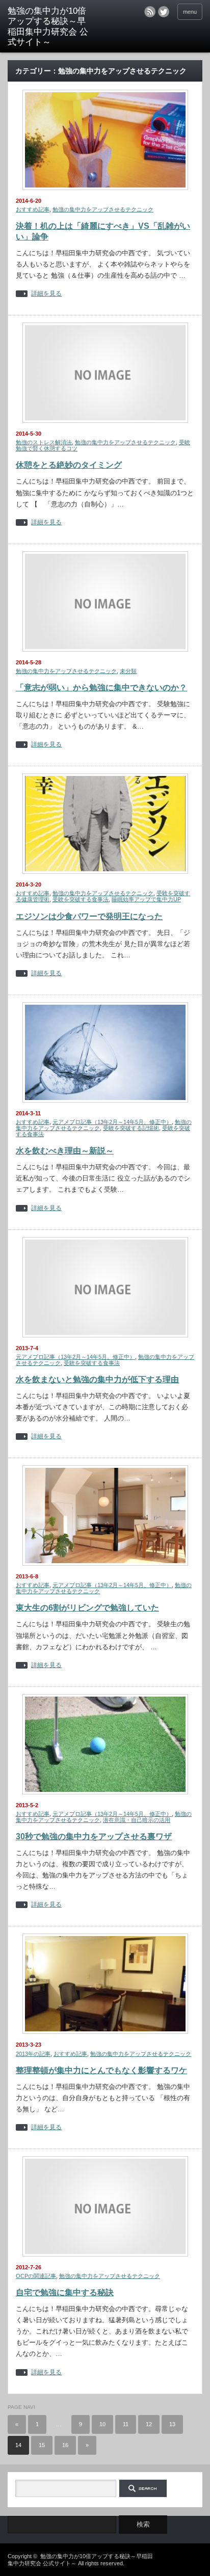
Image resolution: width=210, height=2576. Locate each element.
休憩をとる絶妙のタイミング (69, 465)
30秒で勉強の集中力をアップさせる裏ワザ (94, 1836)
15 (42, 2445)
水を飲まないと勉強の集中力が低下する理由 (97, 1379)
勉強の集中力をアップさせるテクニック (103, 209)
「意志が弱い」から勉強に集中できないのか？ (101, 688)
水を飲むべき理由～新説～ (65, 1151)
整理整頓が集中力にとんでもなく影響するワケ (101, 2070)
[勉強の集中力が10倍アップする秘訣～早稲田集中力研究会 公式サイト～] (50, 27)
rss (150, 12)
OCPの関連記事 (36, 2276)
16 (65, 2445)
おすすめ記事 (33, 209)
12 (149, 2424)
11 (126, 2424)
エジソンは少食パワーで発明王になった (89, 916)
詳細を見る (46, 294)
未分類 (128, 671)
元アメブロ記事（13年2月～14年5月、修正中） (112, 1122)
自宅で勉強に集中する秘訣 (65, 2292)
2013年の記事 (33, 2054)
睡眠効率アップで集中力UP (146, 899)
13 (172, 2424)
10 (102, 2424)
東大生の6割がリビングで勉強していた (87, 1608)
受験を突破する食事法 (81, 899)
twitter (164, 12)
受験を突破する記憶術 (131, 1128)
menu (190, 12)
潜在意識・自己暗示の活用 (137, 1820)
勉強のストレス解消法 (44, 442)
